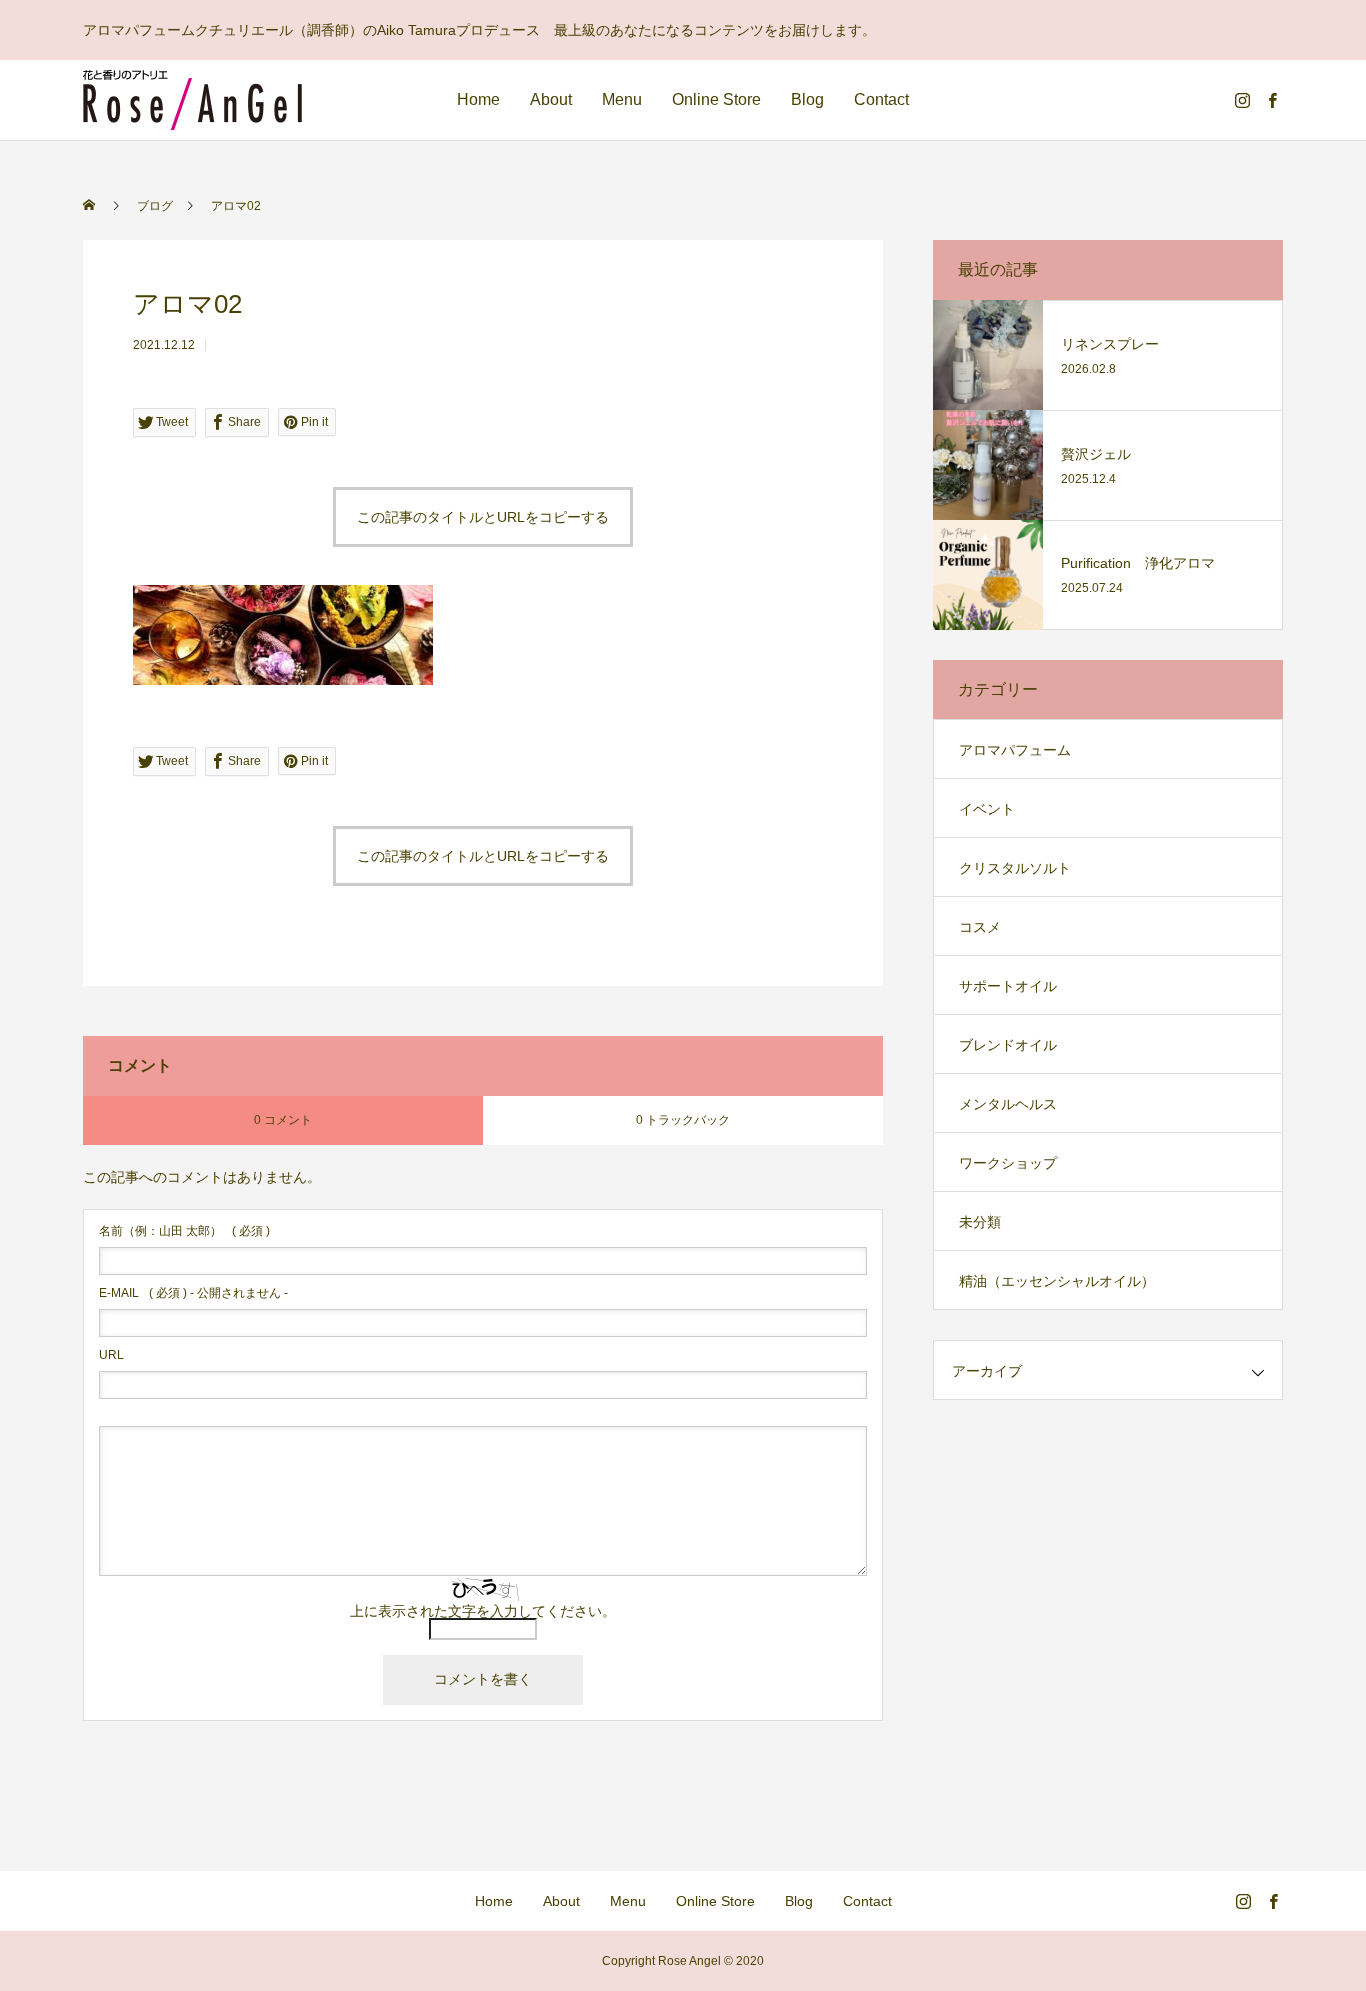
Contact (881, 99)
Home (478, 99)
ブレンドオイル (1008, 1045)
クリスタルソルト (1015, 868)
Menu (622, 99)
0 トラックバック (683, 1120)
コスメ (980, 927)
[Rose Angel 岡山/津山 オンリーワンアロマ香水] (192, 100)
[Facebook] (1272, 100)
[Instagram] (1242, 100)
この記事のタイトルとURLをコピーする (483, 517)
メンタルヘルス (1008, 1104)
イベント (987, 809)
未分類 (980, 1222)
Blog (807, 99)
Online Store (716, 99)
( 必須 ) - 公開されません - (193, 1293)
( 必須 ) (184, 1231)
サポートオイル (1008, 986)
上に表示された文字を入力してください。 (483, 1611)
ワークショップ (1008, 1163)
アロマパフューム (1015, 750)
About (551, 99)
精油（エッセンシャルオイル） (1057, 1281)
